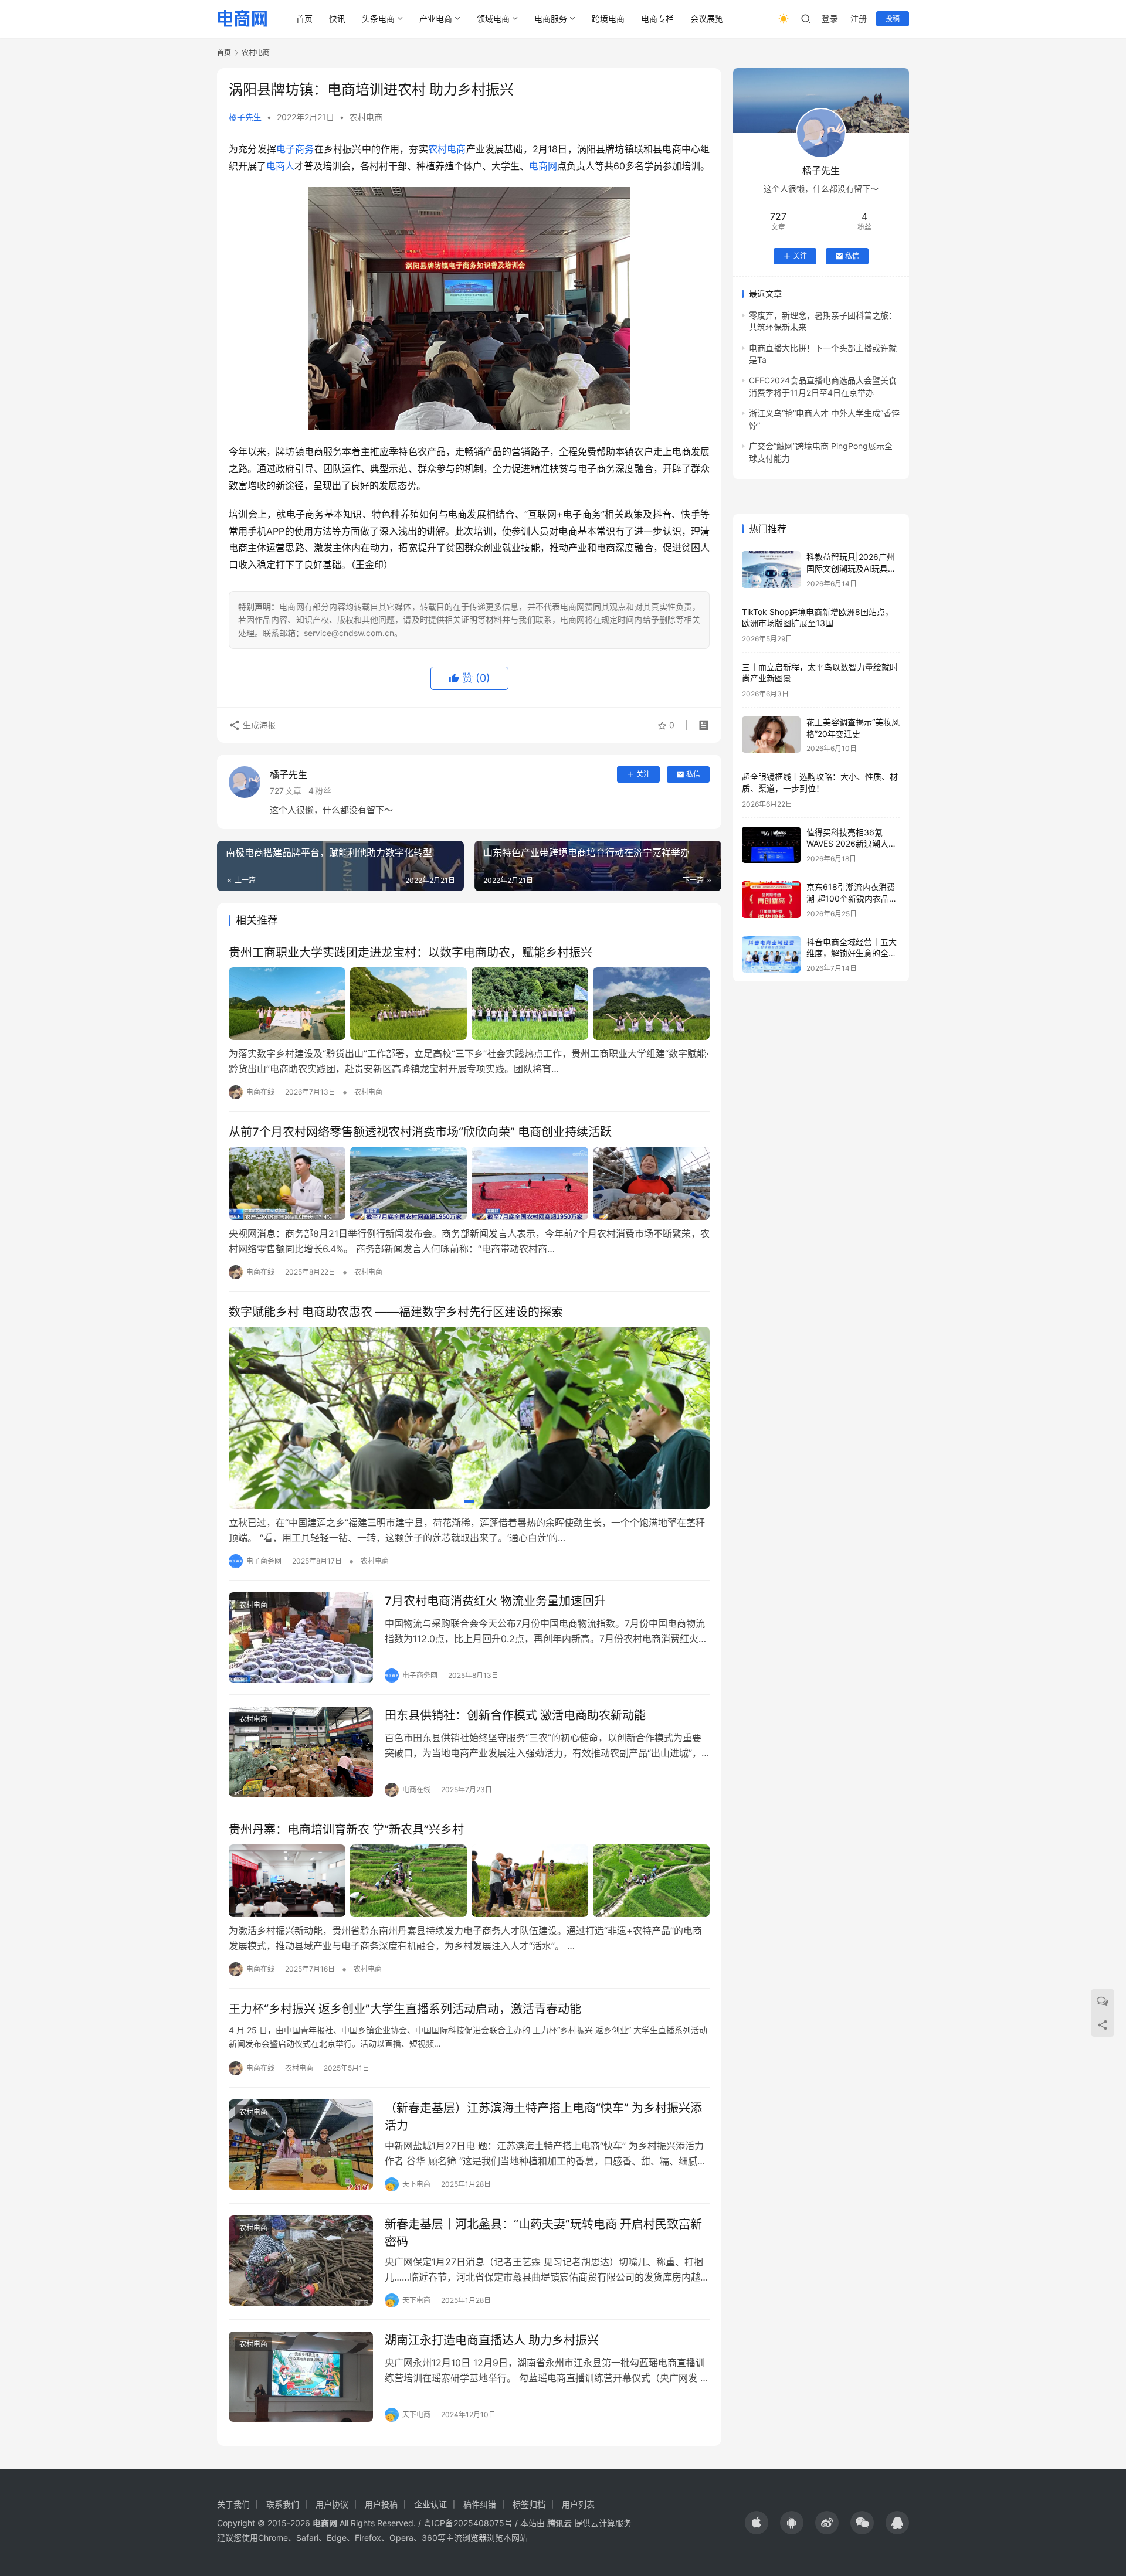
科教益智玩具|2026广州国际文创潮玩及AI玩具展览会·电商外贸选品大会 (851, 568)
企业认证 (430, 2504)
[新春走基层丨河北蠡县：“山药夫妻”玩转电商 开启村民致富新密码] (301, 2261)
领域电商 (493, 18)
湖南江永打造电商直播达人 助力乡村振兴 (492, 2340)
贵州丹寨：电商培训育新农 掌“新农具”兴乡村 (346, 1830)
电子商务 (295, 149)
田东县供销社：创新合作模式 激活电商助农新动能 (515, 1715)
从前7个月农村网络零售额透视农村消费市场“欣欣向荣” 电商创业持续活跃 (420, 1132)
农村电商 (366, 117)
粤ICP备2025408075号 (468, 2523)
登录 (830, 18)
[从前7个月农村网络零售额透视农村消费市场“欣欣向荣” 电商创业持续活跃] (469, 1183)
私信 (693, 774)
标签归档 (529, 2504)
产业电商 (436, 18)
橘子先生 (245, 117)
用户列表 (578, 2504)
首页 (304, 18)
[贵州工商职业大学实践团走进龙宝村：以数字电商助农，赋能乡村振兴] (469, 1004)
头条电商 (378, 18)
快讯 (337, 18)
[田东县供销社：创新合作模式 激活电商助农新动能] (301, 1752)
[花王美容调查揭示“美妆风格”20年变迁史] (771, 735)
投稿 (893, 18)
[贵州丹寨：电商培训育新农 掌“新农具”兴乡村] (469, 1881)
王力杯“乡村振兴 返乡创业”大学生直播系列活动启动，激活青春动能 (405, 2009)
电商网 (543, 166)
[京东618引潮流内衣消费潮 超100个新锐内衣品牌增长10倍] (771, 900)
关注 (643, 774)
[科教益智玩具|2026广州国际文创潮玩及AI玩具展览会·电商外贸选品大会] (771, 570)
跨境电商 (608, 18)
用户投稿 (381, 2504)
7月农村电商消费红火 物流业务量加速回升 (495, 1601)
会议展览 (707, 18)
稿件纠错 (480, 2504)
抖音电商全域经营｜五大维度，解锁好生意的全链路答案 (852, 953)
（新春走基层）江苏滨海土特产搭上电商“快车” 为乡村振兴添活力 (543, 2117)
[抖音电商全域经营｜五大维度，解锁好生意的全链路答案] (771, 955)
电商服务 (551, 18)
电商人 (280, 166)
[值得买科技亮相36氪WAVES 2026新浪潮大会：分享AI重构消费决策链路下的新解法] (771, 845)
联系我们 (283, 2504)
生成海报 (258, 725)
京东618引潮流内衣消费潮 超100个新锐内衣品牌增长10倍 (852, 898)
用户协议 (332, 2504)
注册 (859, 18)
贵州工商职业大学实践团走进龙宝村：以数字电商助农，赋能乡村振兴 (411, 953)
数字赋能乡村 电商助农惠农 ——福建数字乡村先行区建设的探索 (396, 1312)
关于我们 (233, 2504)
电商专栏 (657, 18)
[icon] (757, 2523)
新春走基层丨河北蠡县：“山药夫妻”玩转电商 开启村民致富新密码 (543, 2233)
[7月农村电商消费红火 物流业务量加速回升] (301, 1637)
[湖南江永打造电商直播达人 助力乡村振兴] (301, 2377)
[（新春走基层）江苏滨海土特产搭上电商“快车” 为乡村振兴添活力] (301, 2145)
